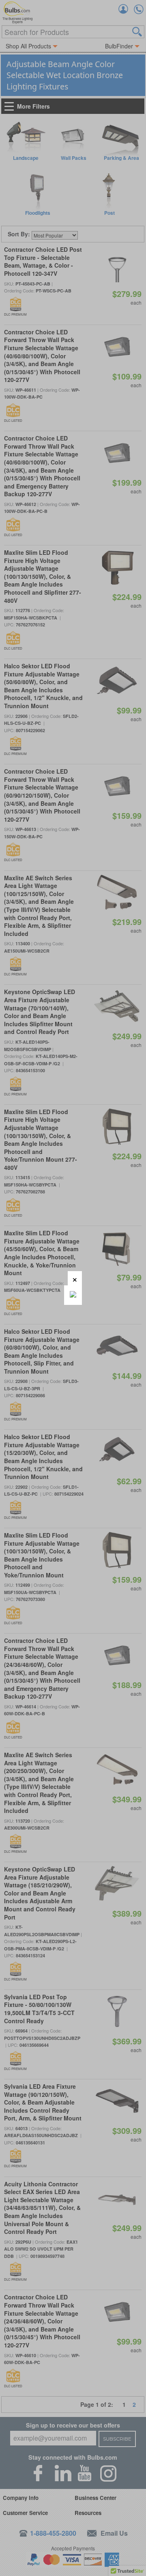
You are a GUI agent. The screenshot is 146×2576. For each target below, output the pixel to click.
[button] (75, 1278)
